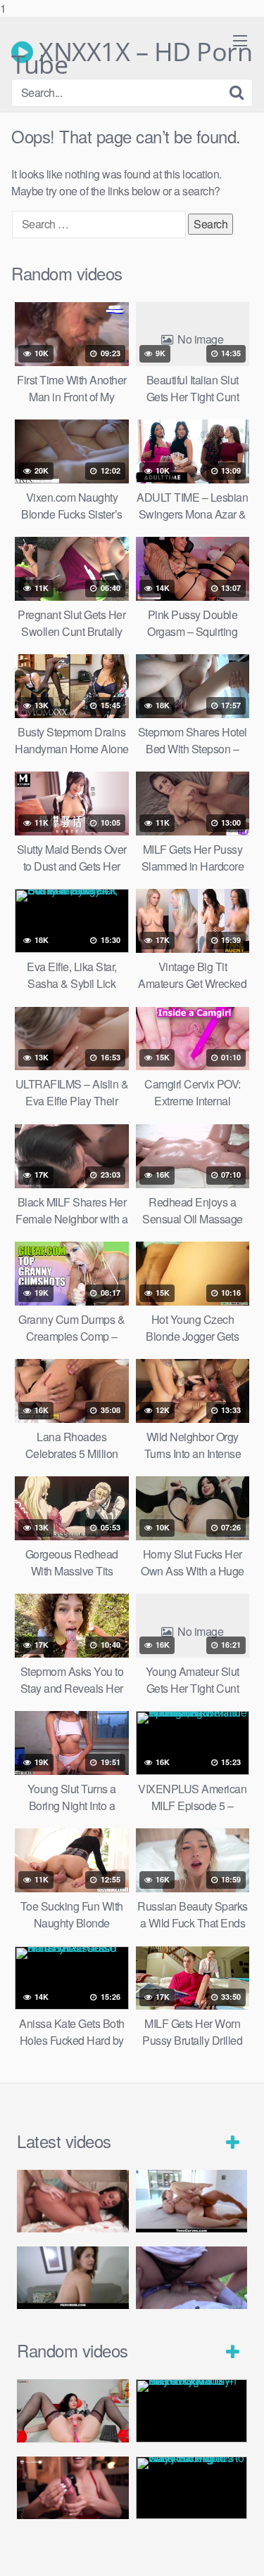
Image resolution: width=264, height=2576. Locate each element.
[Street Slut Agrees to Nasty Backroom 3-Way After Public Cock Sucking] (192, 2488)
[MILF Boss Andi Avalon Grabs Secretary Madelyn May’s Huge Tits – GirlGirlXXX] (192, 2411)
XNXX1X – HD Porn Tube (132, 52)
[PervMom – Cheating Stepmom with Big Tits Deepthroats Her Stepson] (73, 2278)
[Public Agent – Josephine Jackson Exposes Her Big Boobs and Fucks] (192, 2278)
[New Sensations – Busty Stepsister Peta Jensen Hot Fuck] (73, 2201)
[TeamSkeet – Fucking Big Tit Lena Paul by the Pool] (192, 2201)
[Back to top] (239, 2551)
